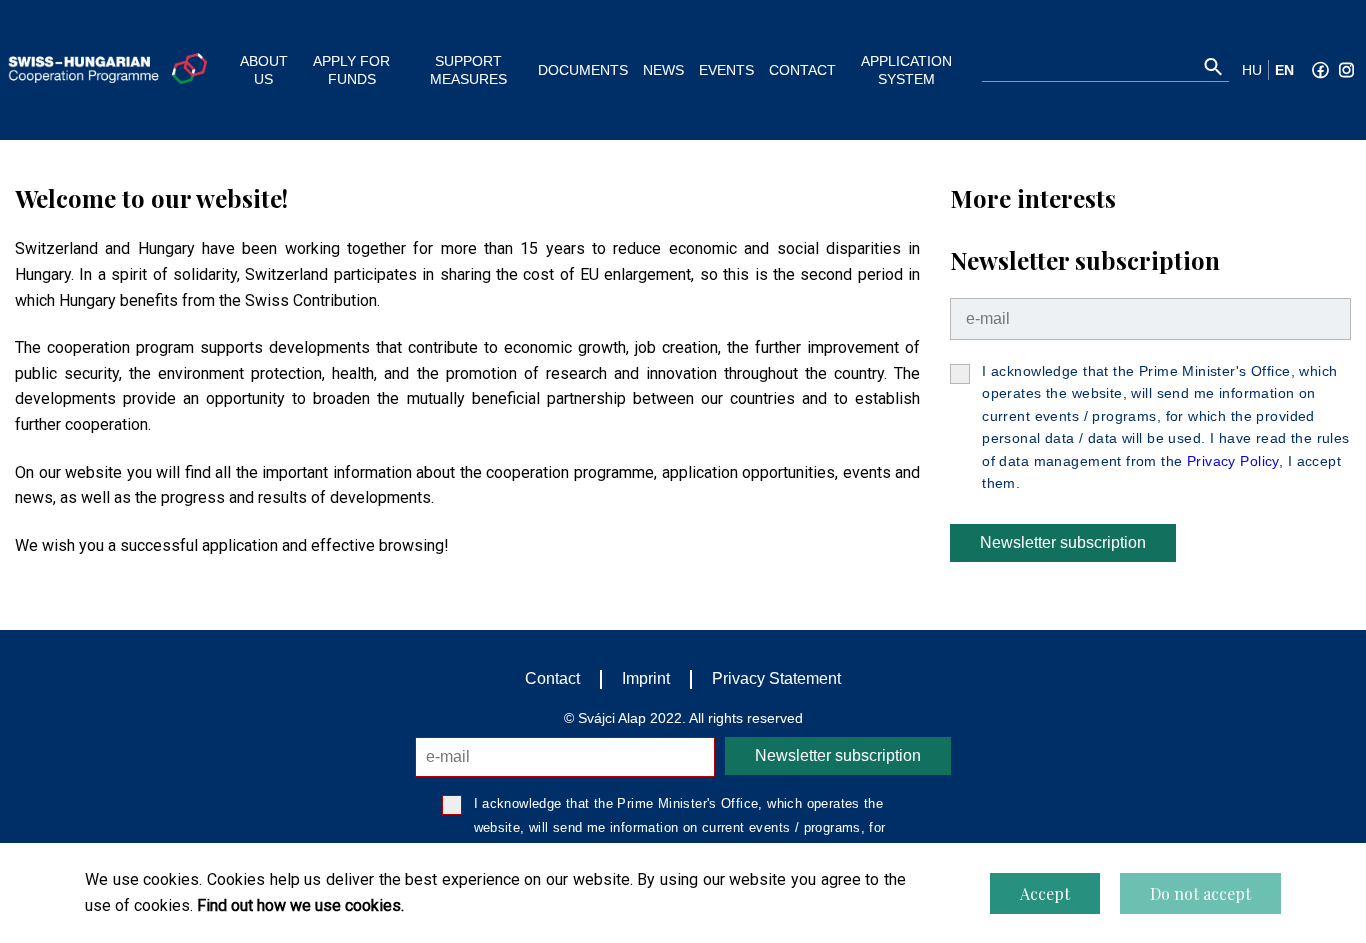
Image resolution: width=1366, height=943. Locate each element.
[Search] (1213, 67)
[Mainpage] (108, 68)
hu (1252, 70)
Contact (552, 678)
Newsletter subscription (1063, 542)
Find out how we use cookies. (300, 905)
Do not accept (1200, 893)
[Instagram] (1346, 70)
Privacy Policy (1233, 461)
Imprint (646, 678)
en (1284, 70)
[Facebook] (1320, 70)
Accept (1045, 893)
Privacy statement (776, 678)
